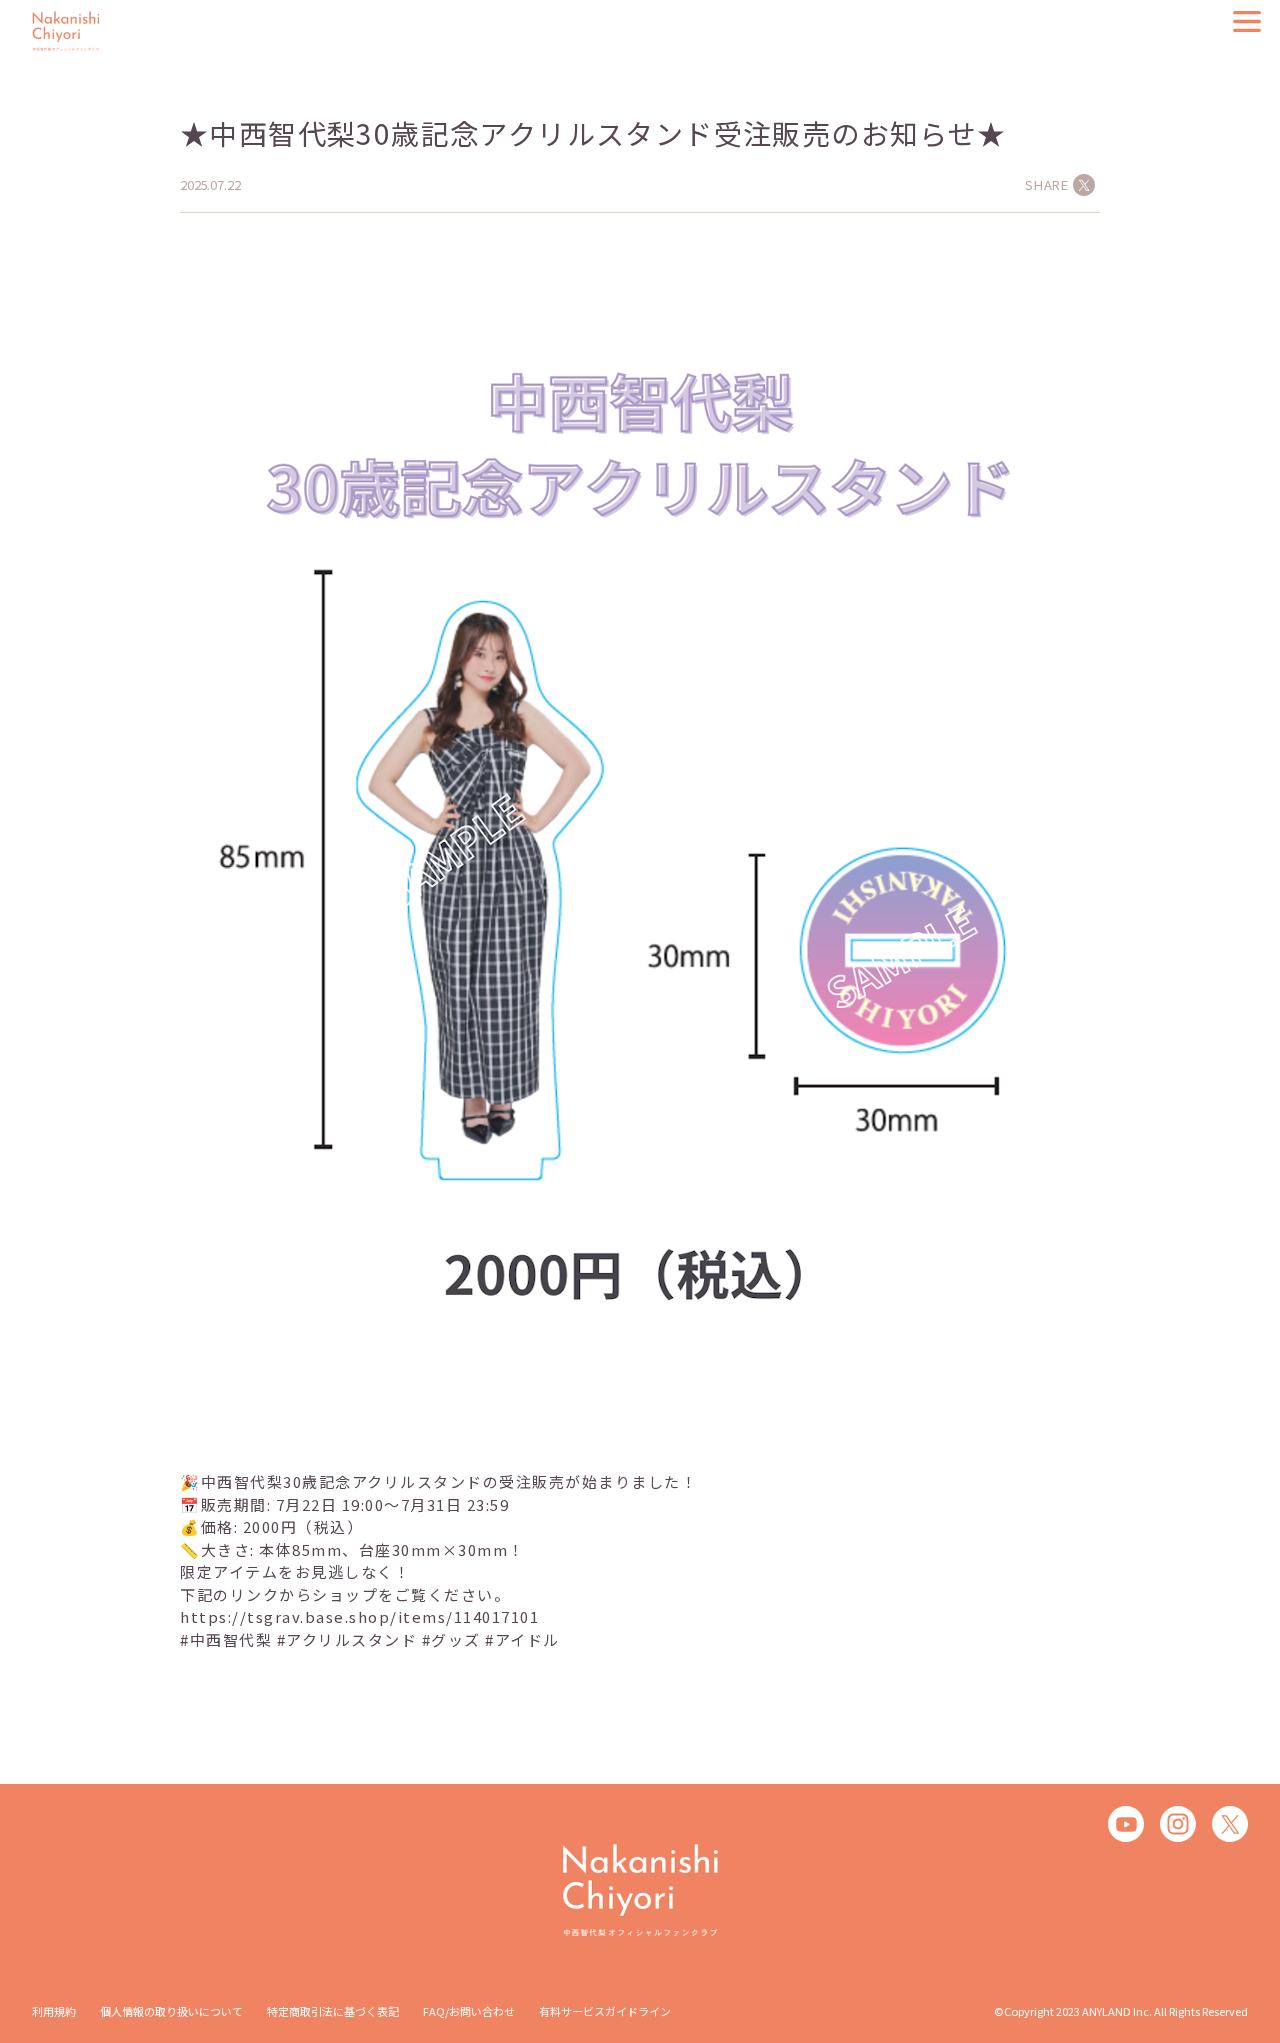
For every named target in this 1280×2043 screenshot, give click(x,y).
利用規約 (54, 2011)
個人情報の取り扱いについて (171, 2011)
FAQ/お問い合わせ (469, 2011)
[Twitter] (1230, 1824)
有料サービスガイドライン (605, 2011)
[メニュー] (1247, 21)
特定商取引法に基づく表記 (333, 2011)
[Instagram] (1178, 1824)
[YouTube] (1126, 1824)
